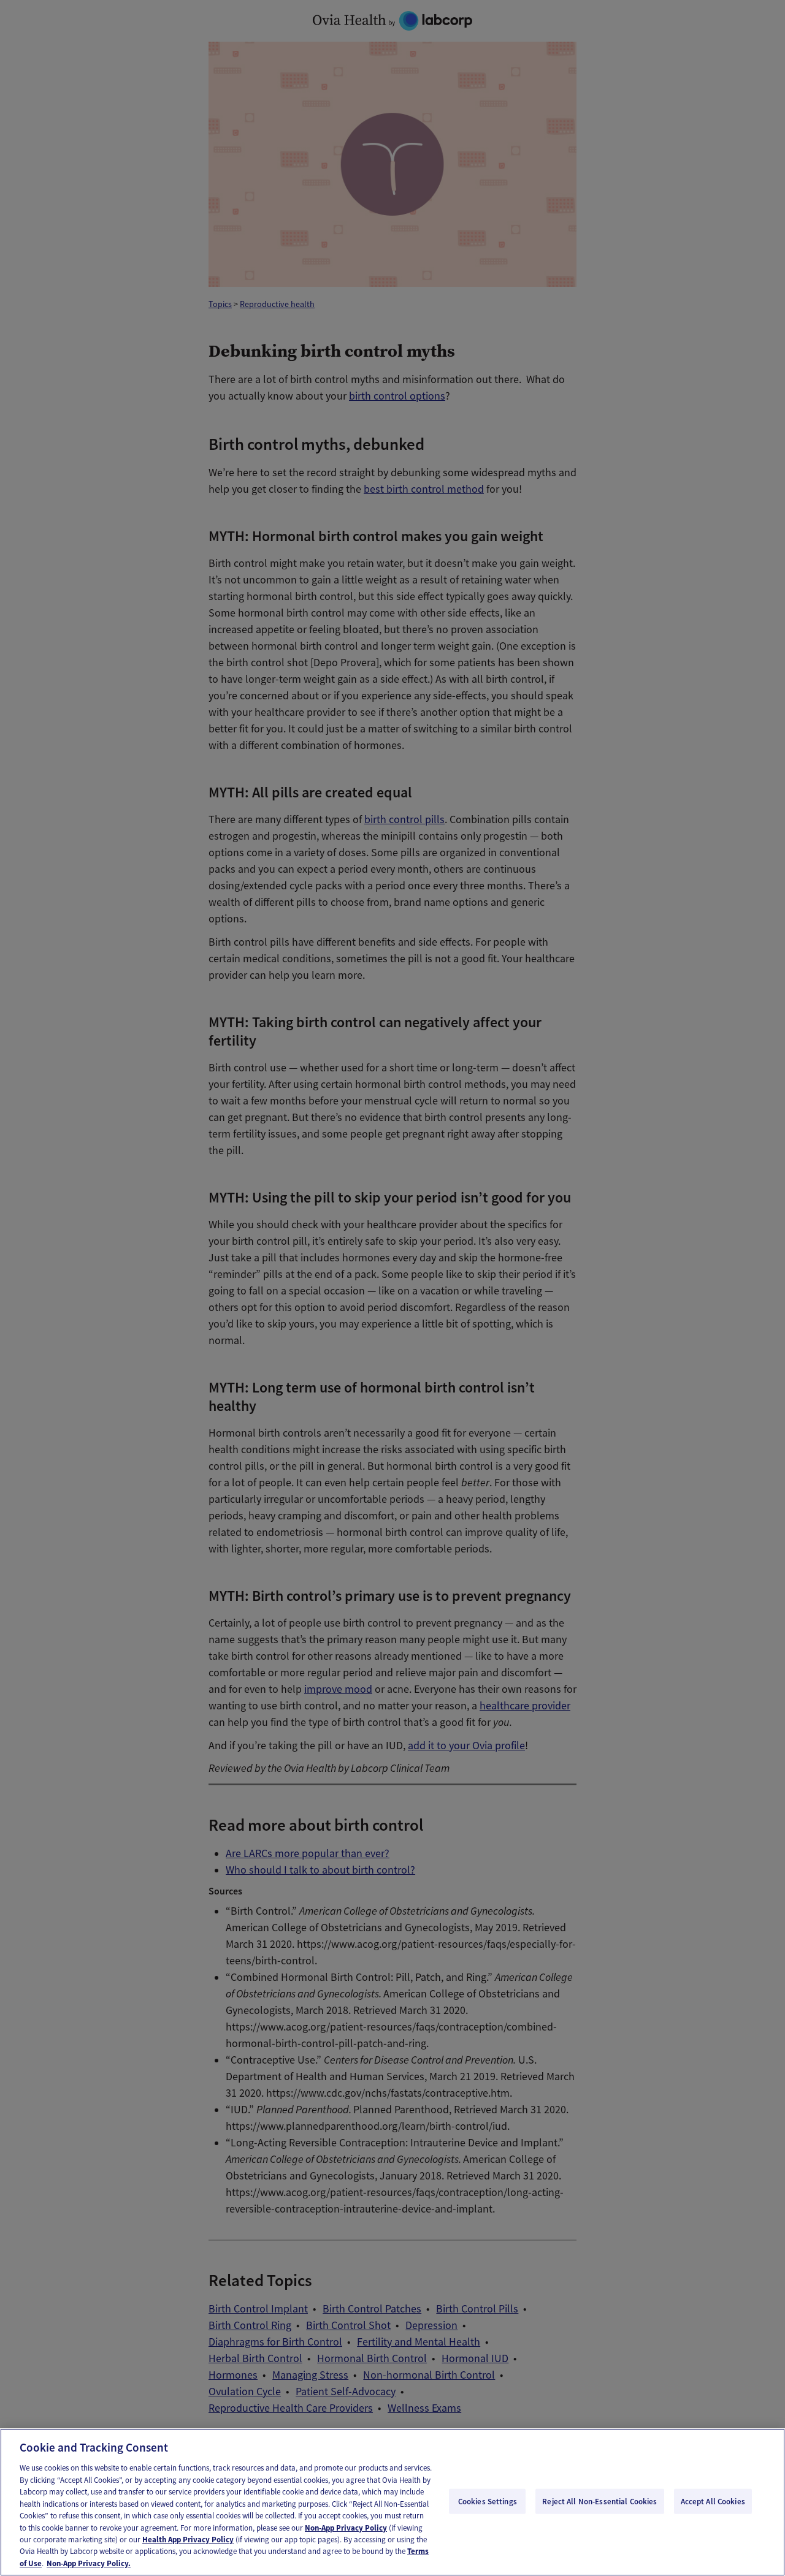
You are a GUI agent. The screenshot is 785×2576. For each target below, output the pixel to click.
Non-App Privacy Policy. (89, 2563)
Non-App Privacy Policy (346, 2528)
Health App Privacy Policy (188, 2540)
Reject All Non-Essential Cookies (599, 2501)
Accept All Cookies (713, 2501)
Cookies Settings (488, 2501)
